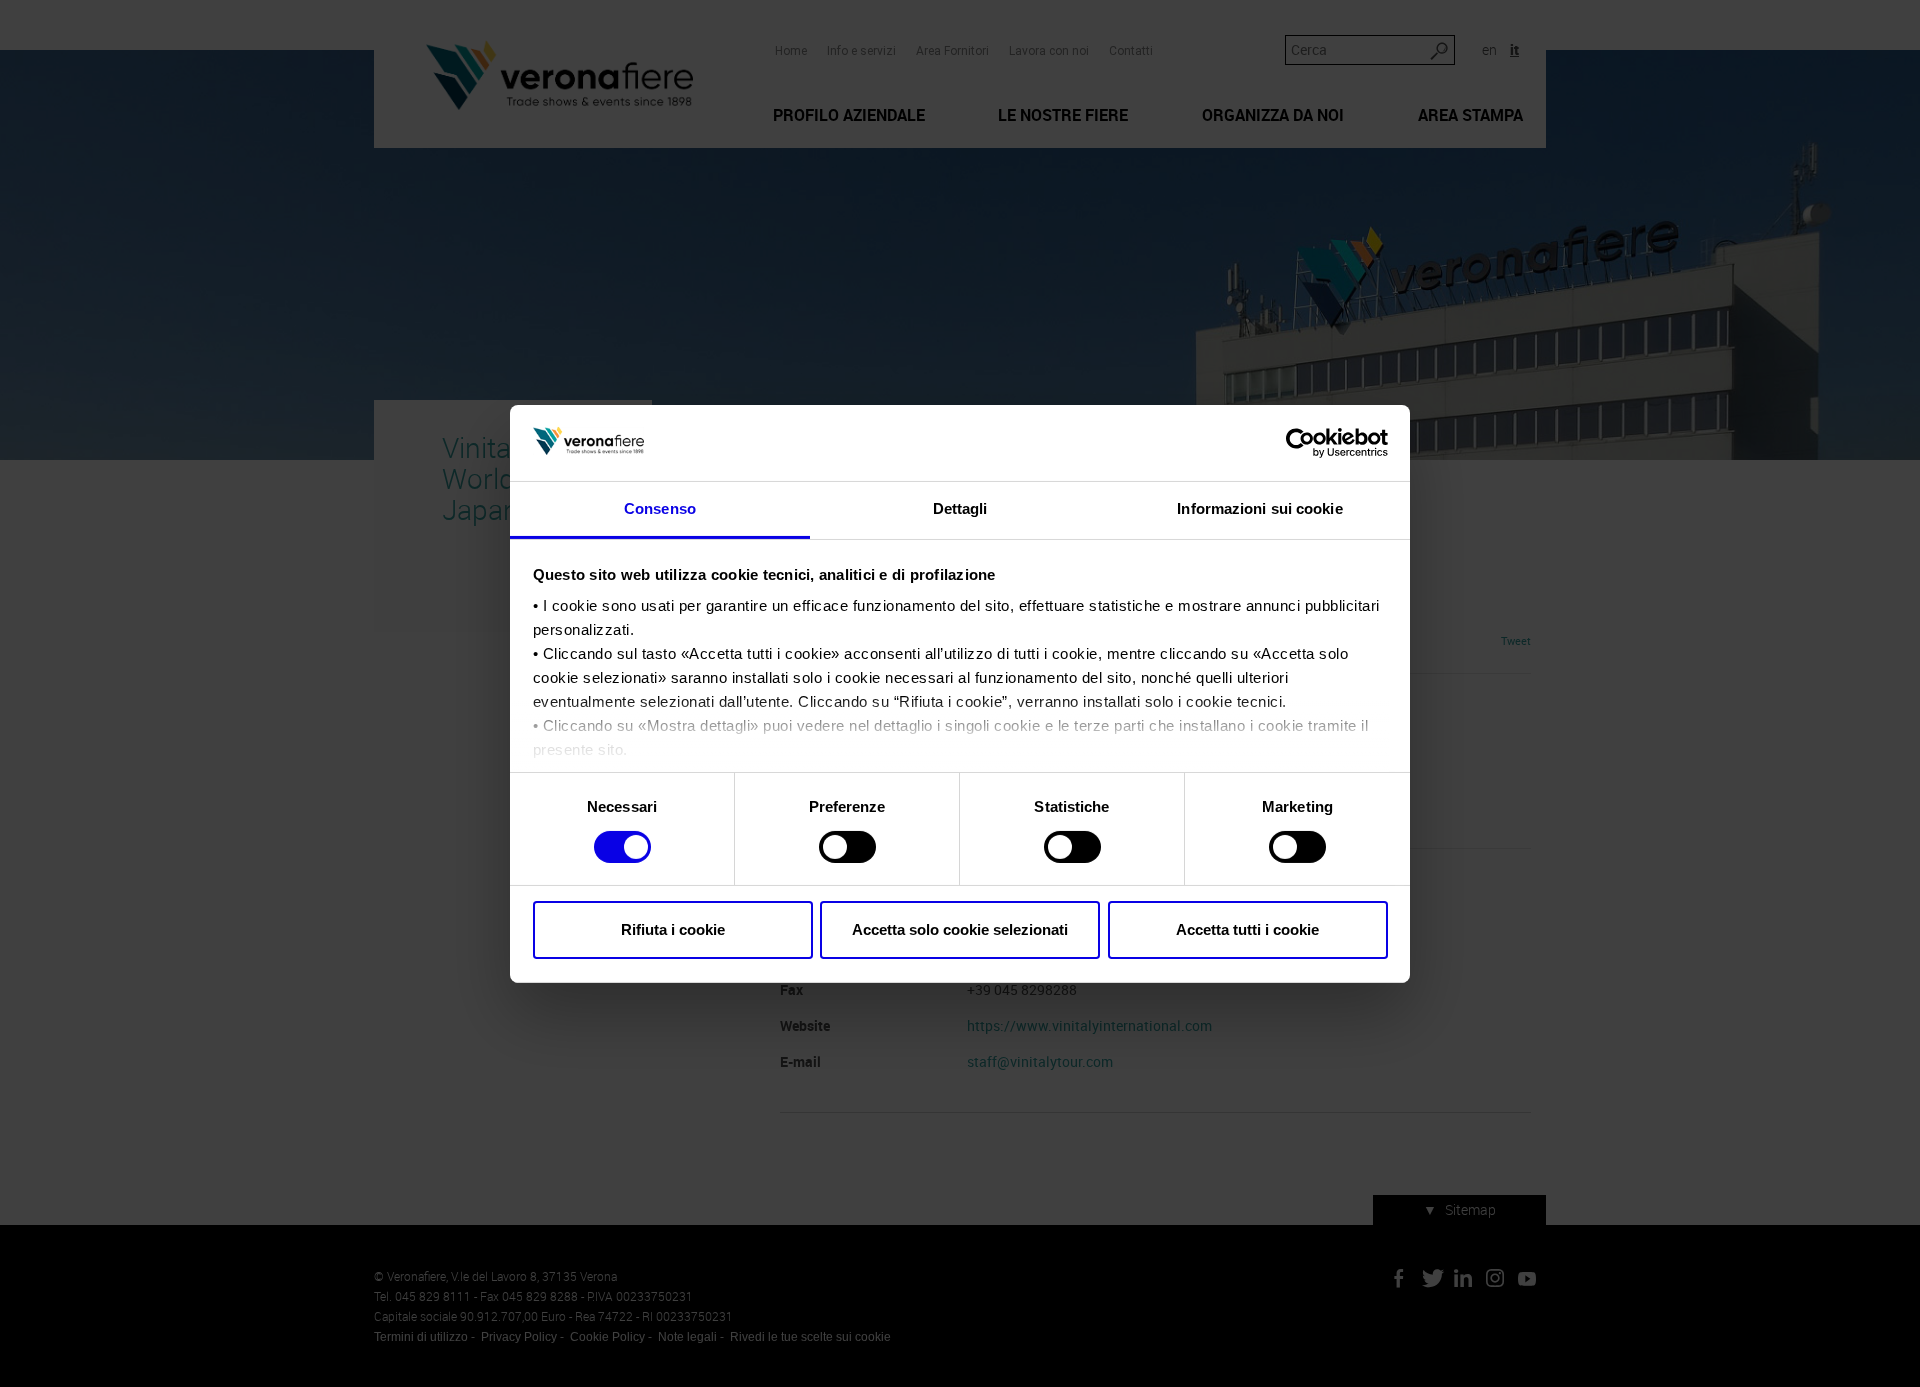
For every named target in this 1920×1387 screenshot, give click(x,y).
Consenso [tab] (660, 508)
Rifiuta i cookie (673, 929)
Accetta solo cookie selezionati (960, 929)
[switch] (847, 847)
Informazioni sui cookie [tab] (1259, 508)
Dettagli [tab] (960, 508)
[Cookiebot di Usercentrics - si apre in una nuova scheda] (1300, 443)
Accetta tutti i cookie (1247, 929)
